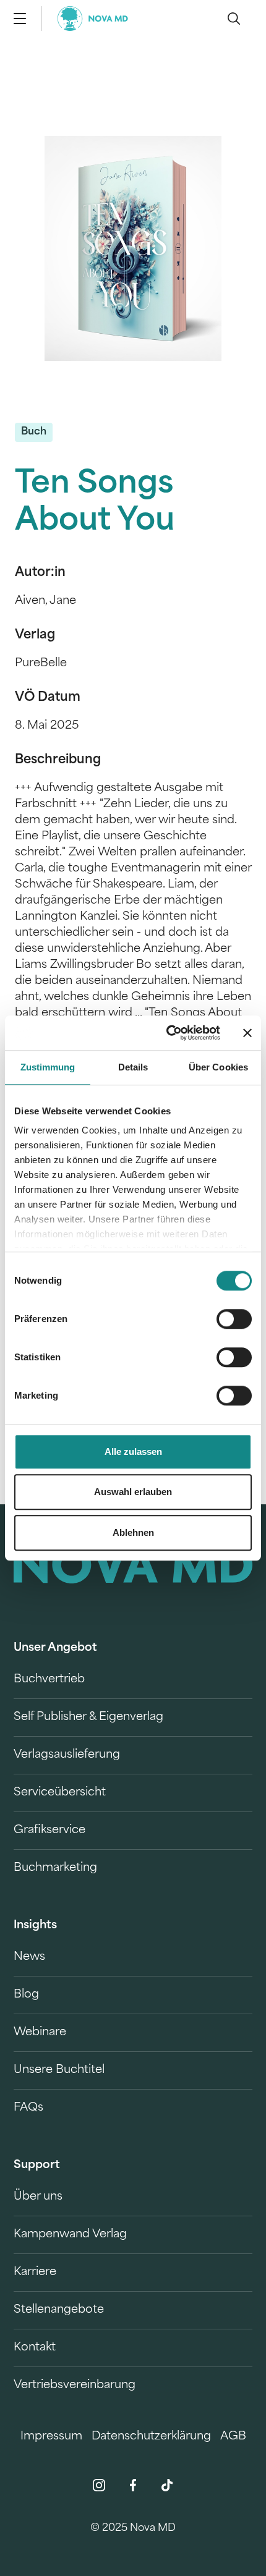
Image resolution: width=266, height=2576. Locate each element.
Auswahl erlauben (133, 1492)
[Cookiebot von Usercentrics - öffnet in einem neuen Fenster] (167, 1033)
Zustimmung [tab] (48, 1067)
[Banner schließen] (247, 1033)
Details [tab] (133, 1067)
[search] (234, 19)
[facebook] (133, 2485)
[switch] (234, 1319)
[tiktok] (167, 2485)
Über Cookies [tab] (218, 1067)
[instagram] (99, 2485)
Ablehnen (133, 1532)
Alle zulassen (133, 1451)
